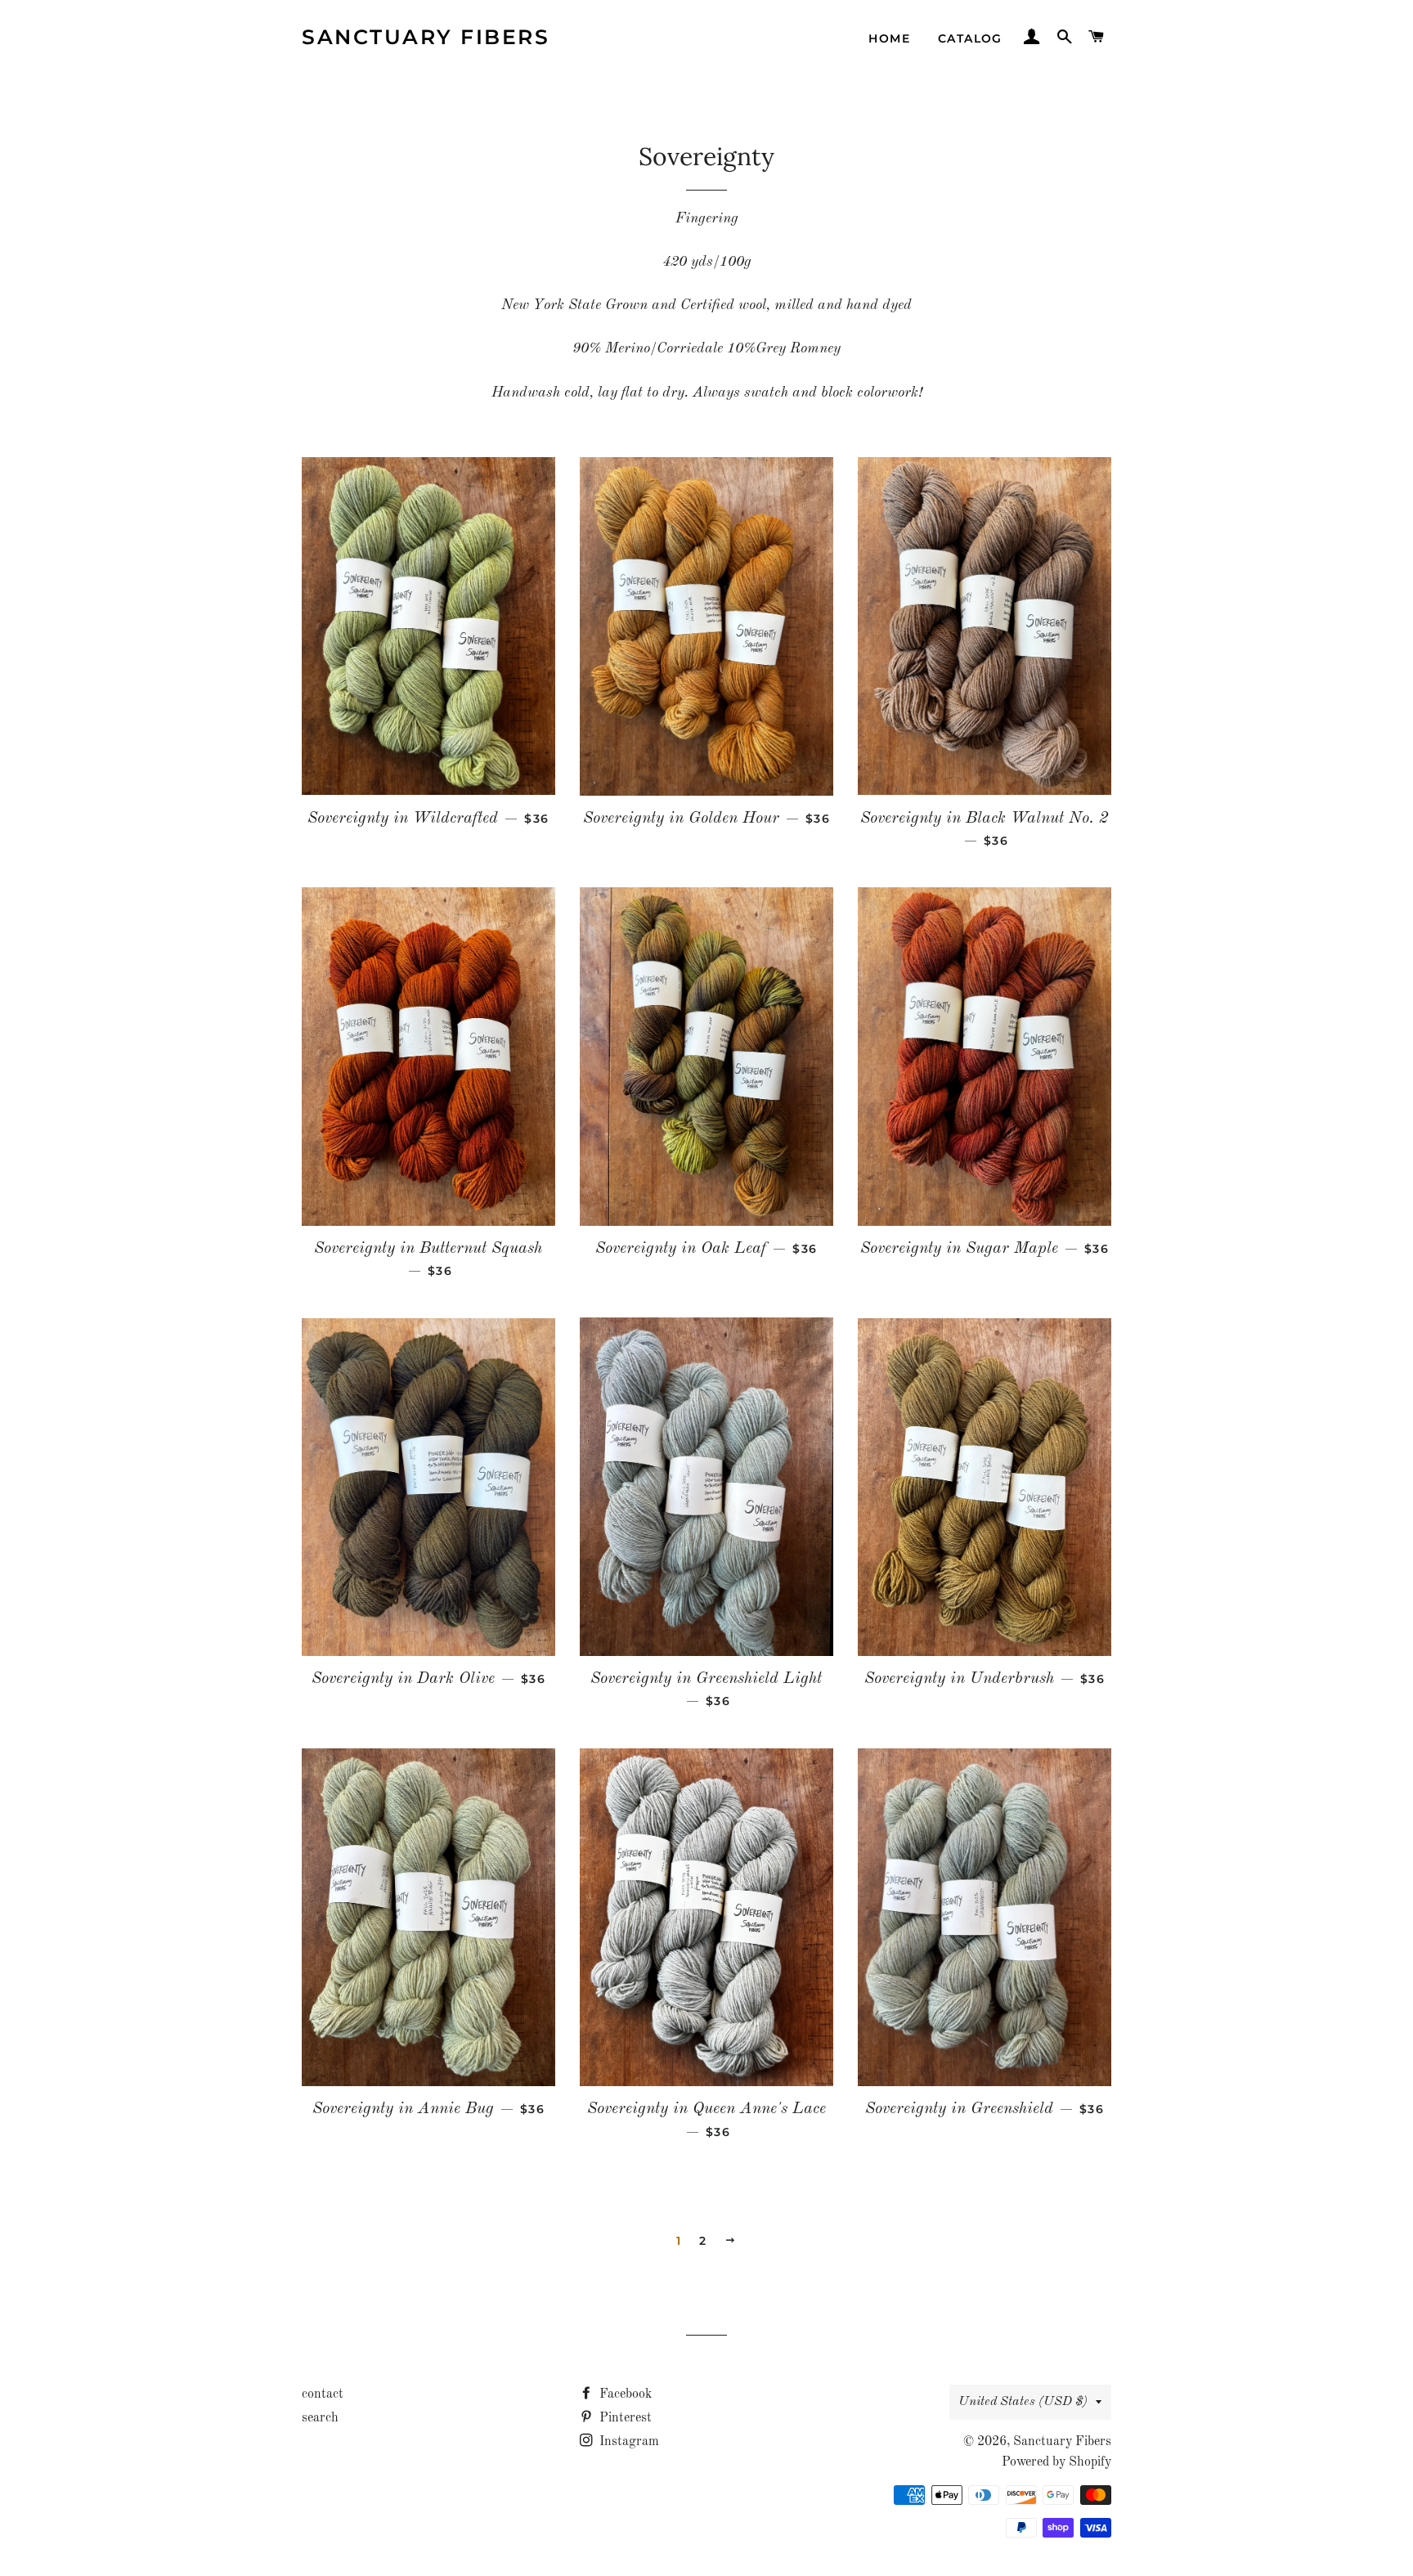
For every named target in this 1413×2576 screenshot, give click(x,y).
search (320, 2418)
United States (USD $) (1023, 2402)
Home (889, 38)
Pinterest (624, 2418)
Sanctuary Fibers (426, 37)
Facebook (624, 2394)
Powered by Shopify (1056, 2462)
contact (323, 2394)
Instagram (628, 2442)
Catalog (970, 38)
